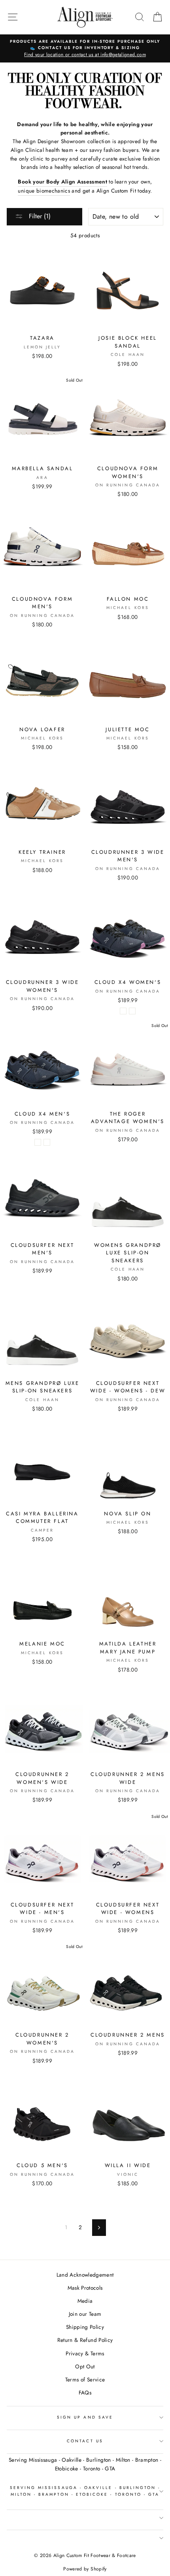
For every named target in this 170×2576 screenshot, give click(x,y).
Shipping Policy (85, 2327)
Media (85, 2301)
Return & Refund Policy (85, 2340)
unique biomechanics (44, 191)
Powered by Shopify (85, 2569)
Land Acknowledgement (85, 2275)
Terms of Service (85, 2379)
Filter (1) (39, 216)
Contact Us (85, 2441)
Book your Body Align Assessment (62, 182)
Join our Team (85, 2314)
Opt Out (85, 2366)
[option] (85, 49)
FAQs (85, 2393)
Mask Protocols (85, 2288)
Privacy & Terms (85, 2353)
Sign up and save (85, 2417)
